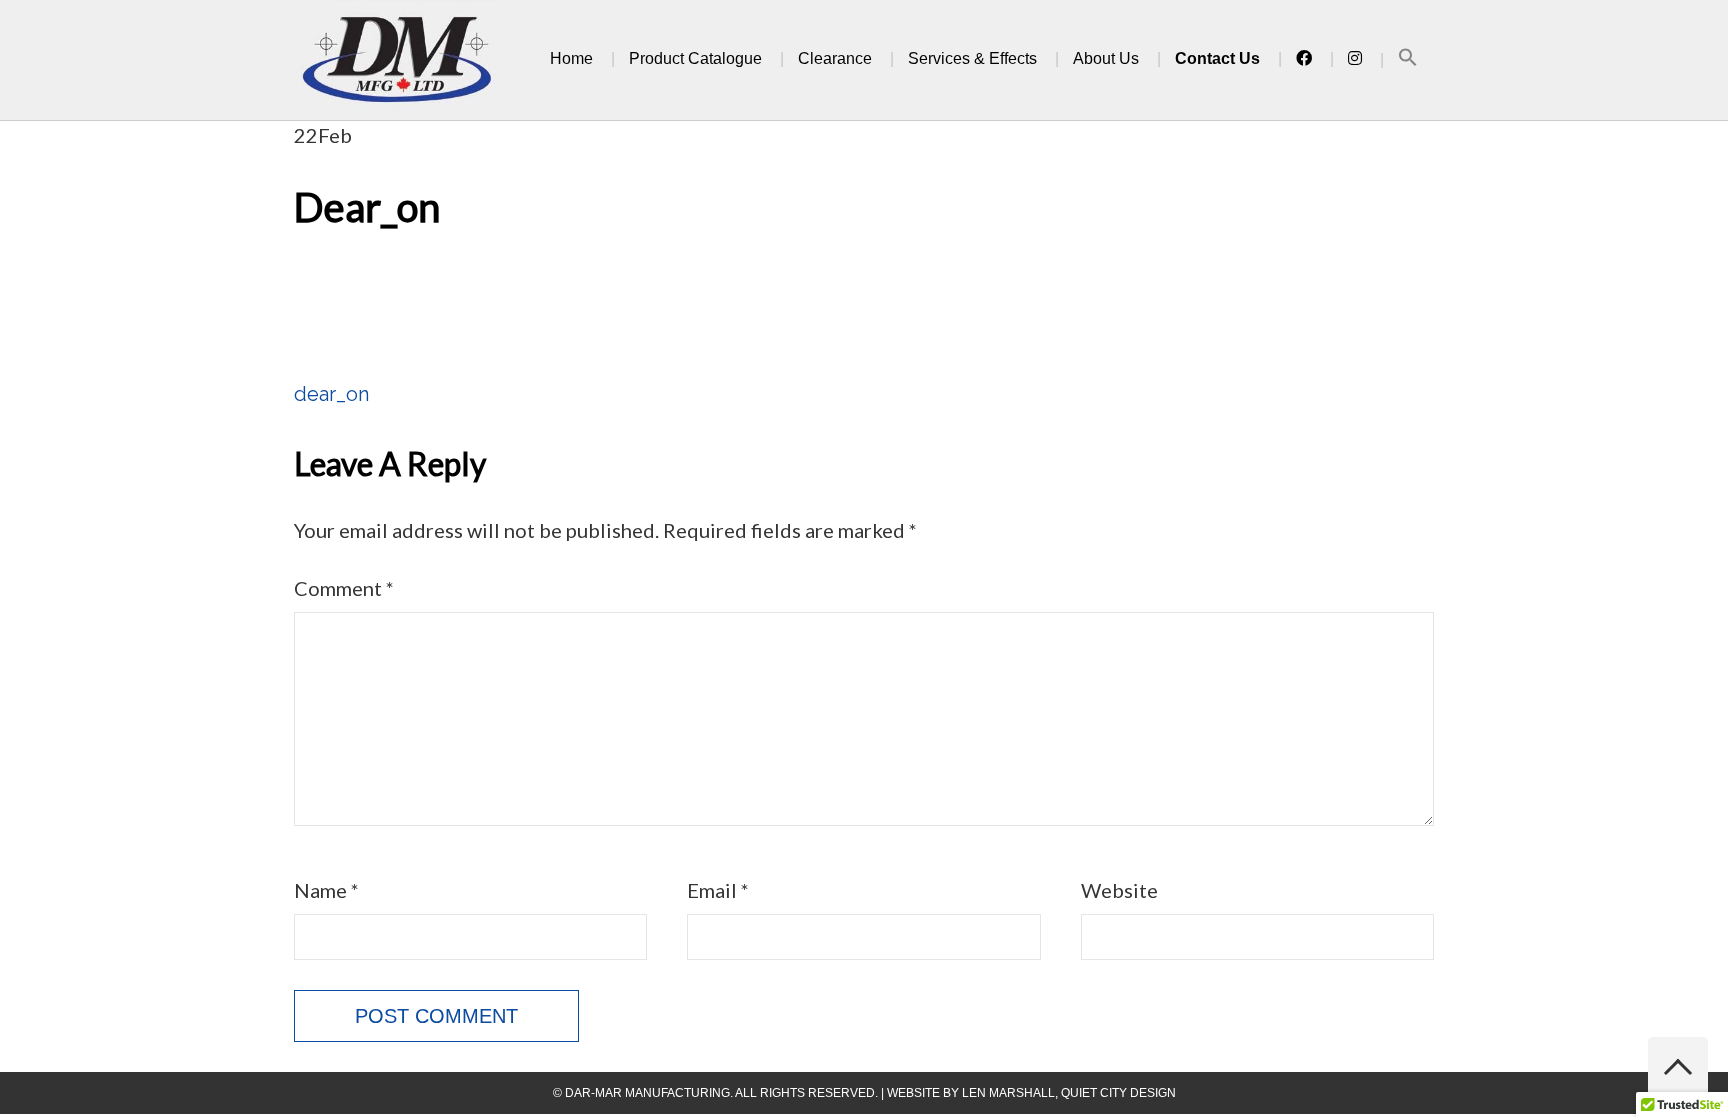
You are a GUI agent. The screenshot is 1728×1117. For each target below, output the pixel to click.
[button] (1408, 60)
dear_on (331, 394)
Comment (344, 588)
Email (718, 890)
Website (1119, 890)
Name (326, 890)
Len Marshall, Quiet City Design (1069, 1093)
